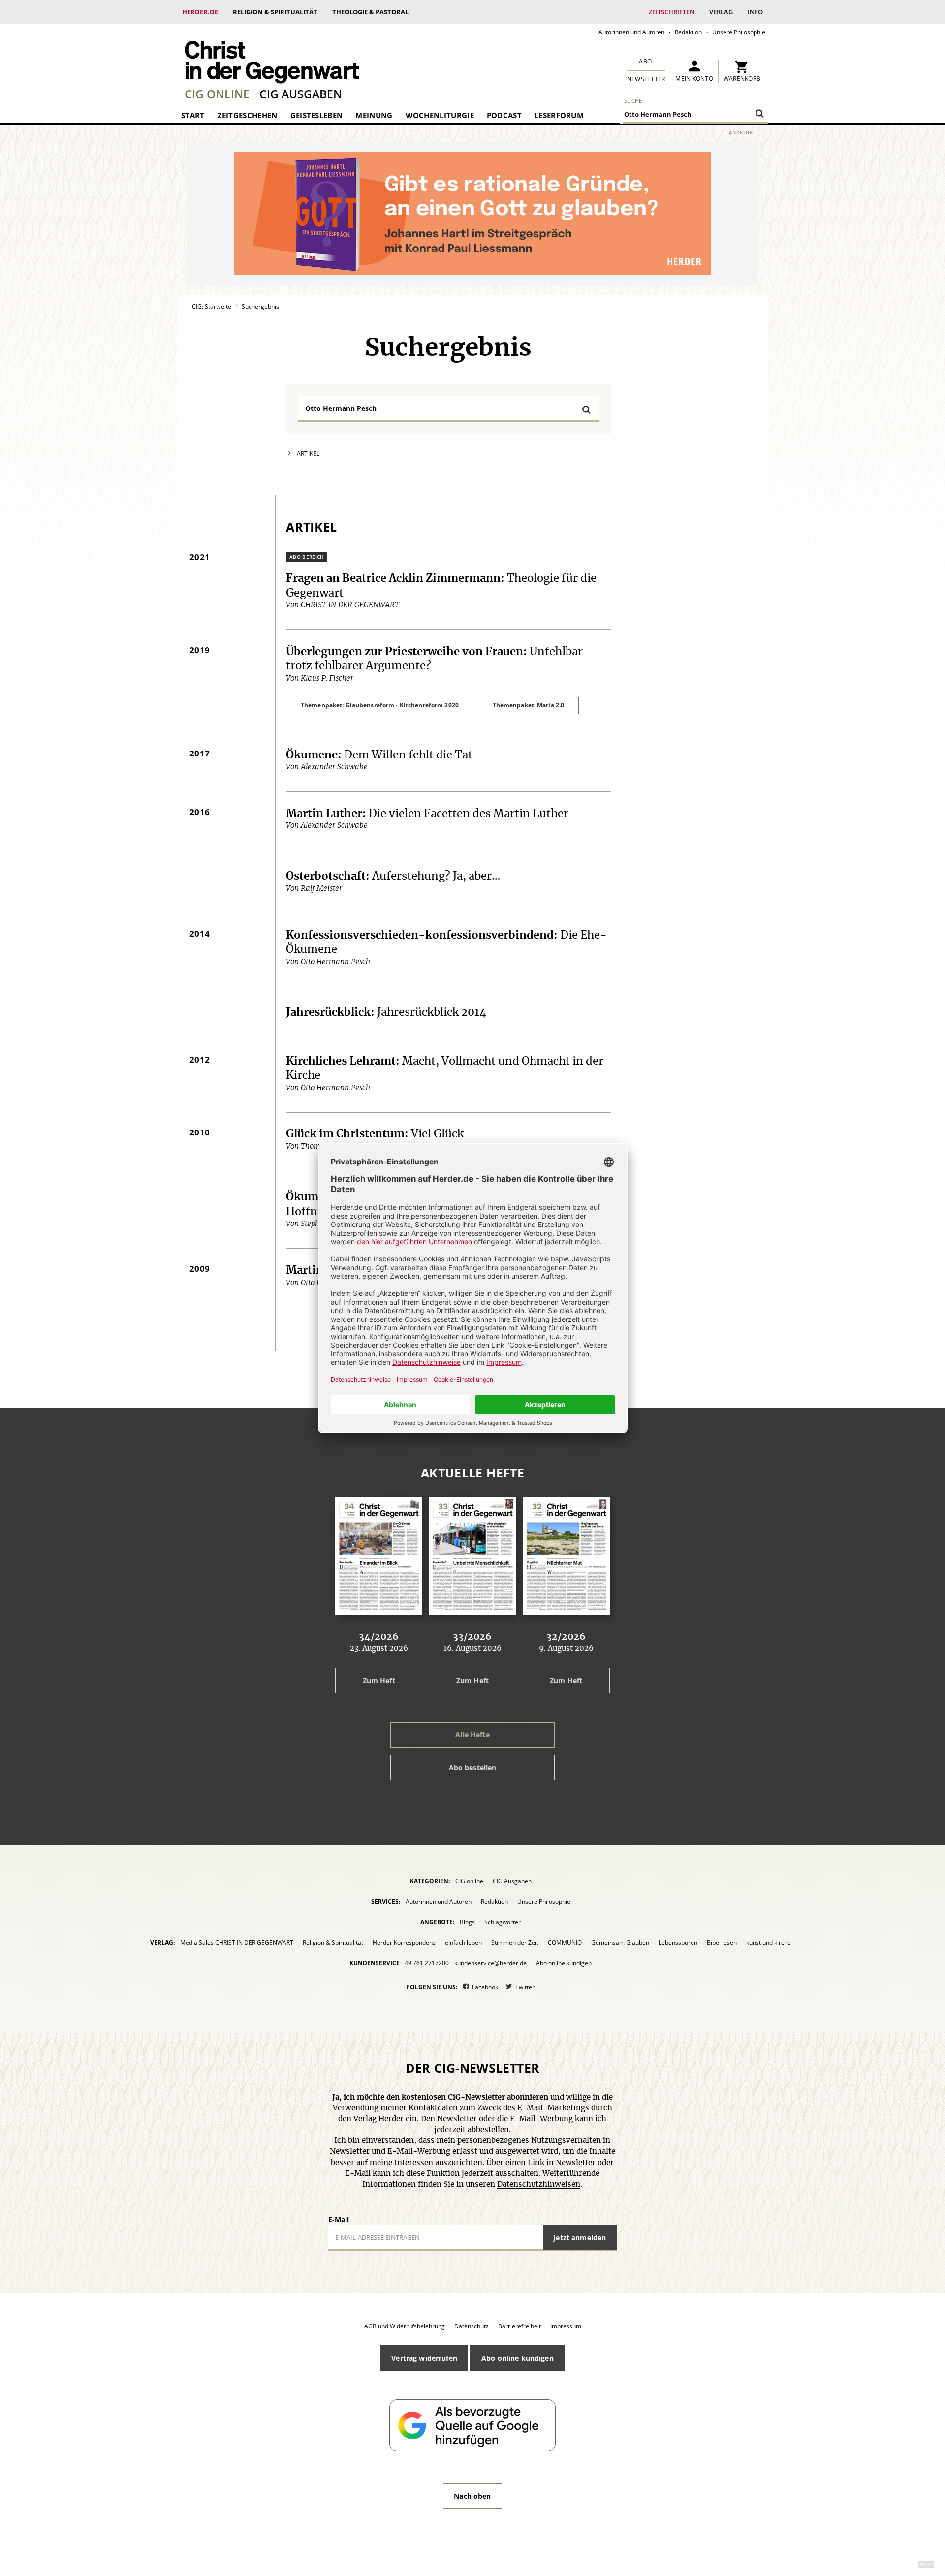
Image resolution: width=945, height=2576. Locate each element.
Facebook (485, 1987)
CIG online (217, 94)
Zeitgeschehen (248, 115)
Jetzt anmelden (580, 2238)
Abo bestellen (473, 1768)
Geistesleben (317, 115)
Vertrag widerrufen (424, 2358)
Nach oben (472, 2496)
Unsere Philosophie (739, 32)
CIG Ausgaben (301, 94)
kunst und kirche (769, 1942)
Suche (633, 101)
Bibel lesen (722, 1942)
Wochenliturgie (440, 115)
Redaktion (688, 32)
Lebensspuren (678, 1942)
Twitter (525, 1987)
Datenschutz (472, 2326)
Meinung (374, 115)
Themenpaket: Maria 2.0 (529, 705)
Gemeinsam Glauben (620, 1942)
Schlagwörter (503, 1922)
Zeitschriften (672, 12)
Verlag (721, 12)
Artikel (308, 454)
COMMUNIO (565, 1942)
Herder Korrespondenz (404, 1942)
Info (755, 12)
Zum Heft (379, 1681)
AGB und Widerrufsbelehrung (405, 2326)
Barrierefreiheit (520, 2326)
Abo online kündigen (564, 1963)
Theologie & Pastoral (370, 12)
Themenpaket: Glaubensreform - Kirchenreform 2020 (380, 705)
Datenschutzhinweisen (539, 2184)
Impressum (566, 2326)
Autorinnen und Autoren (631, 32)
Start (193, 115)
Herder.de (200, 12)
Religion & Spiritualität (275, 12)
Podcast (504, 115)
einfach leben (463, 1942)
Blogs (467, 1922)
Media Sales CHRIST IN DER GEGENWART (237, 1942)
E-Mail (339, 2219)
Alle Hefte (472, 1735)
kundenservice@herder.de (490, 1963)
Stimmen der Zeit (515, 1942)
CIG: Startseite (212, 306)
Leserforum (559, 115)
